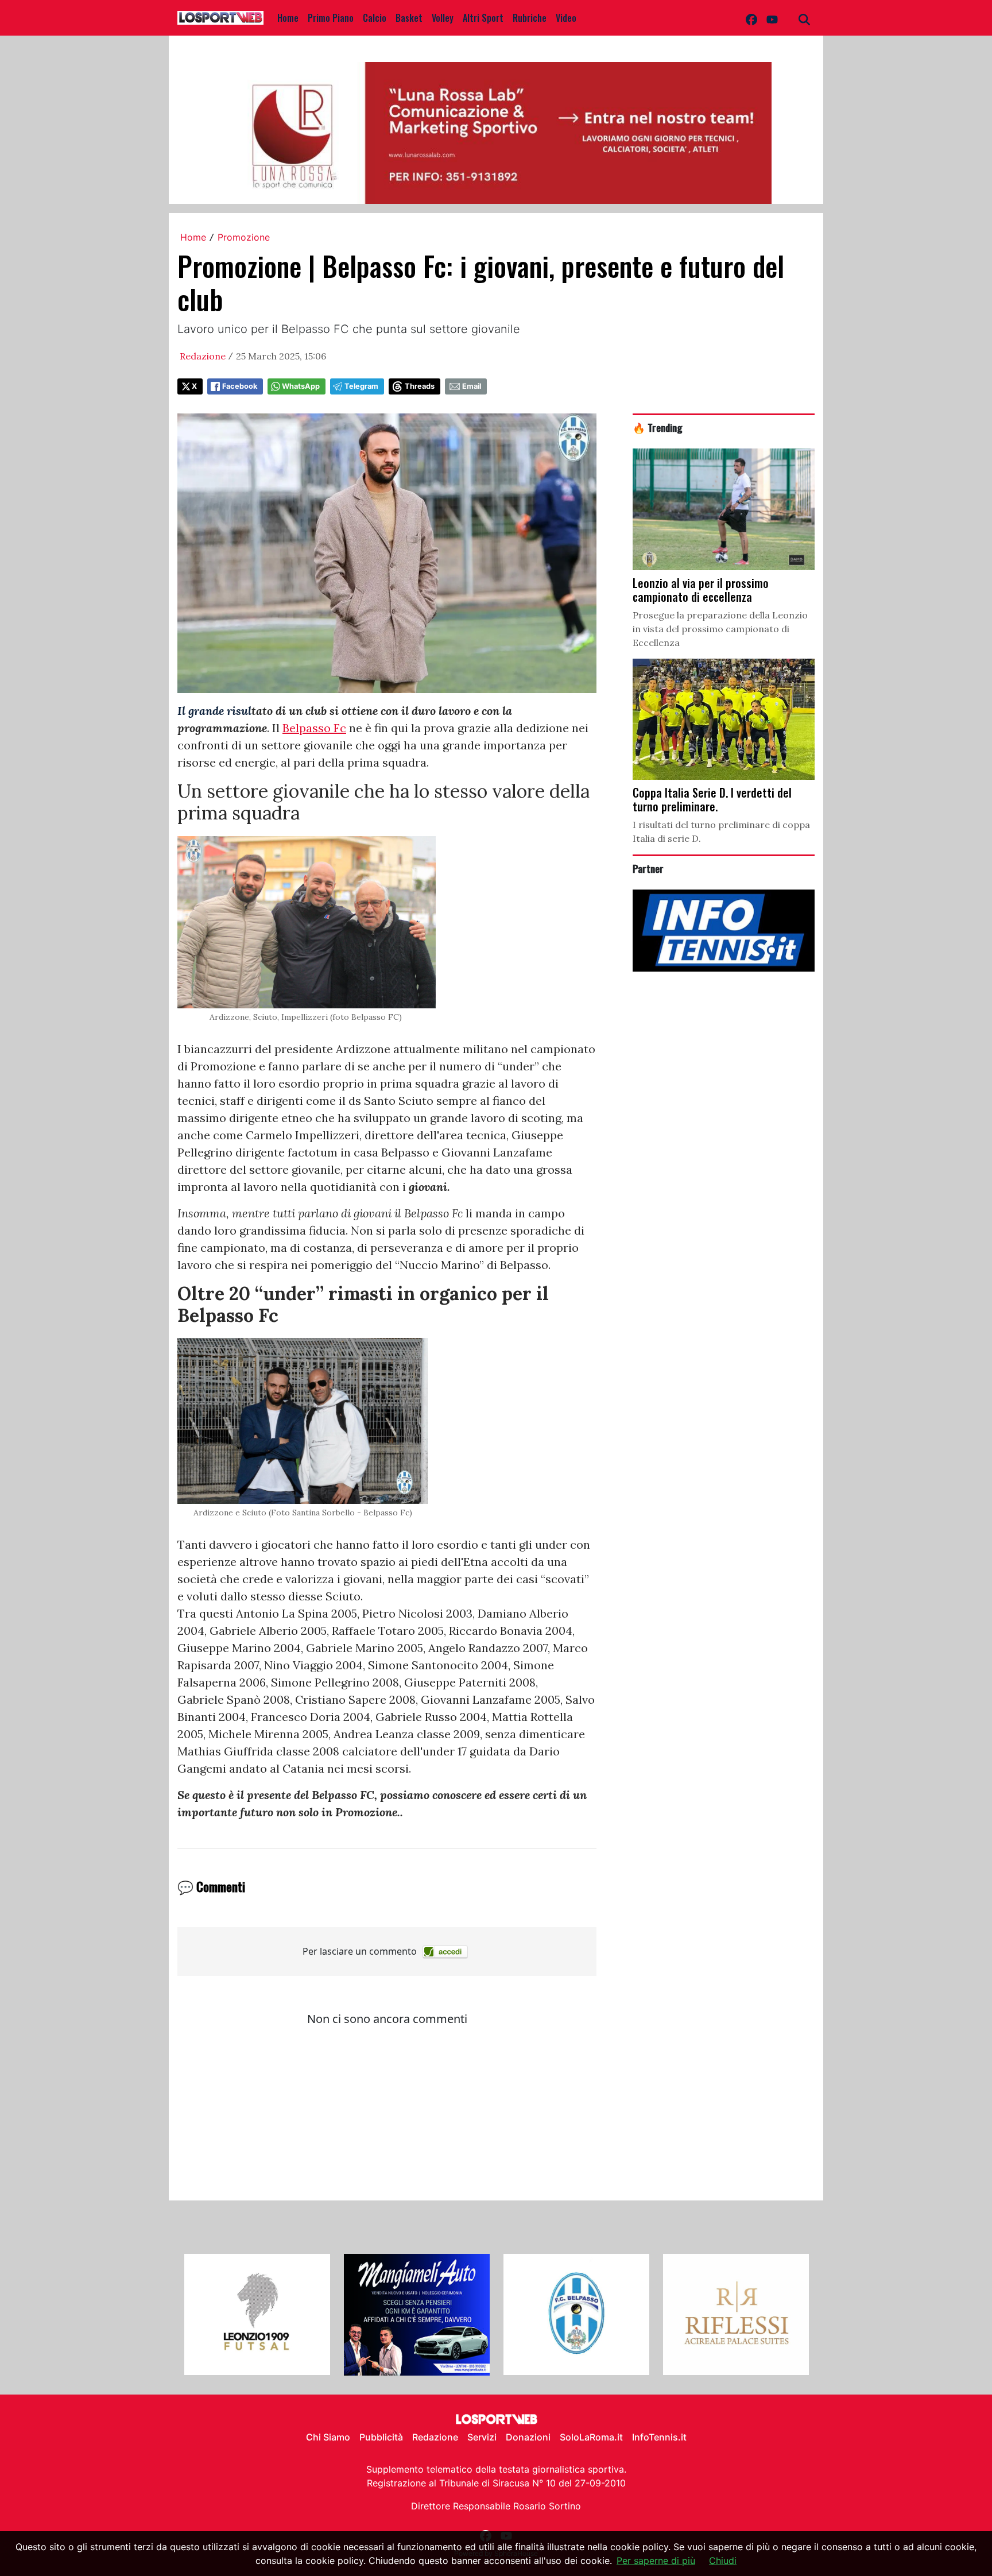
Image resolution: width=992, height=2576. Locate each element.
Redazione (203, 356)
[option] (257, 2315)
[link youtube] (772, 18)
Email (472, 386)
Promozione (244, 237)
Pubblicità (381, 2437)
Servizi (482, 2437)
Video (566, 18)
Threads (420, 386)
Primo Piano (331, 18)
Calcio (375, 18)
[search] (804, 18)
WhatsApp (301, 386)
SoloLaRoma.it (591, 2437)
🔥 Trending (658, 427)
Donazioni (528, 2437)
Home (288, 18)
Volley (443, 18)
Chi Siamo (328, 2437)
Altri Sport (483, 18)
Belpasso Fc (314, 728)
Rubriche (530, 18)
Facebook (240, 386)
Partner (648, 868)
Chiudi (723, 2560)
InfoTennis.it (659, 2437)
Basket (409, 18)
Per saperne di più (656, 2560)
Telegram (361, 386)
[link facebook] (751, 18)
